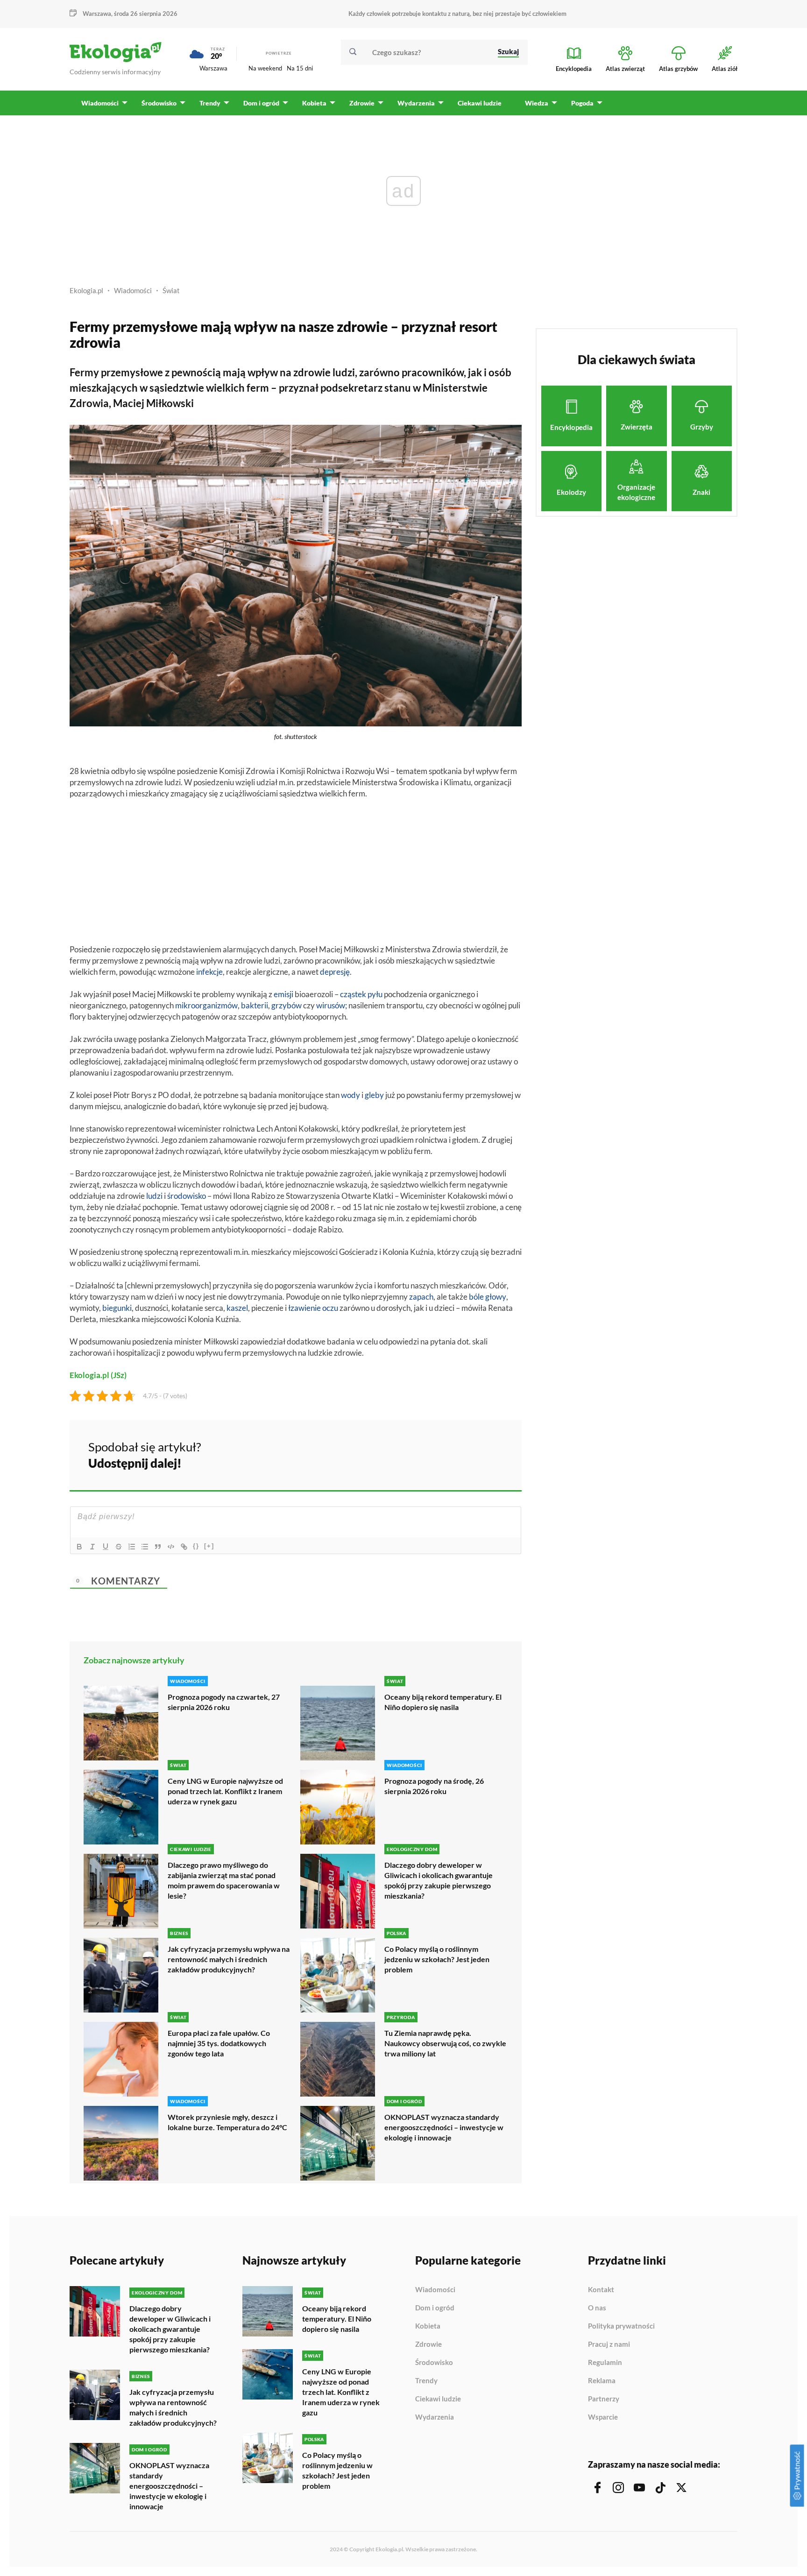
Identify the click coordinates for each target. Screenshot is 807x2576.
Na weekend (265, 68)
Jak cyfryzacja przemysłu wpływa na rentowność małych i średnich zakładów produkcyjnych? (229, 1959)
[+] (209, 1546)
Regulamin (605, 2363)
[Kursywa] (92, 1547)
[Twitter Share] (467, 1454)
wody (350, 1095)
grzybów (287, 1005)
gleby (374, 1095)
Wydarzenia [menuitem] (416, 103)
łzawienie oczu (313, 1308)
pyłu (375, 994)
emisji (283, 994)
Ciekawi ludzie (438, 2399)
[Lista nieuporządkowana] (145, 1547)
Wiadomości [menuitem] (100, 103)
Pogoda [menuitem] (582, 103)
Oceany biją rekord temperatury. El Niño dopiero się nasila (443, 1702)
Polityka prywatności (621, 2326)
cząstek (353, 994)
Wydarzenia (435, 2417)
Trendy (426, 2381)
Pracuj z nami (609, 2344)
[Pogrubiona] (79, 1547)
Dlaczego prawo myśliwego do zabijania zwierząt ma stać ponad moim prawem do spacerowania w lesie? (224, 1880)
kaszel (237, 1308)
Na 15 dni (300, 68)
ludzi (154, 1196)
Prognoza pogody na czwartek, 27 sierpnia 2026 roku (224, 1702)
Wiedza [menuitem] (537, 103)
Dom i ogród (435, 2308)
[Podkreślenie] (106, 1547)
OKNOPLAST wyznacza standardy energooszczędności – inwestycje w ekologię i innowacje (444, 2127)
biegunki (117, 1308)
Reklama (602, 2381)
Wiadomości (133, 290)
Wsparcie (603, 2417)
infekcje (209, 972)
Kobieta (428, 2326)
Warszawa (213, 68)
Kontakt (601, 2290)
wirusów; (332, 1005)
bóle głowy (488, 1297)
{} (196, 1546)
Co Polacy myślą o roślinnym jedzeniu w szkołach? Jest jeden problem (437, 1959)
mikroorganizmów (206, 1005)
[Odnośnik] (184, 1547)
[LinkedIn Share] (491, 1454)
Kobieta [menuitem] (314, 103)
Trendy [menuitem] (210, 103)
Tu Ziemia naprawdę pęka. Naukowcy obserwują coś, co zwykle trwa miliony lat (445, 2043)
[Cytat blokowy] (158, 1547)
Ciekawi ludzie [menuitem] (480, 103)
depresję (335, 972)
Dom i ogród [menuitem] (261, 103)
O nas (597, 2308)
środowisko (187, 1196)
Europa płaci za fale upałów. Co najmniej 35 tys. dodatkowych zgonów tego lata (219, 2043)
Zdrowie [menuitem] (362, 103)
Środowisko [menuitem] (159, 103)
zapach (421, 1297)
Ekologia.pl (86, 290)
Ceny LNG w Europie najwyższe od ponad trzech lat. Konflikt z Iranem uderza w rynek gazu (225, 1791)
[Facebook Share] (442, 1454)
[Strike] (119, 1547)
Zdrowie (428, 2344)
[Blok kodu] (171, 1547)
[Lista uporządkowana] (132, 1547)
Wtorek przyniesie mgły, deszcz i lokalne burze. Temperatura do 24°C (227, 2122)
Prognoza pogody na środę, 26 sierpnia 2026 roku (434, 1786)
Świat (171, 290)
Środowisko (434, 2363)
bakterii (255, 1005)
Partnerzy (604, 2399)
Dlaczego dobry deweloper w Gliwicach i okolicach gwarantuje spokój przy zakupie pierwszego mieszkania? (439, 1880)
